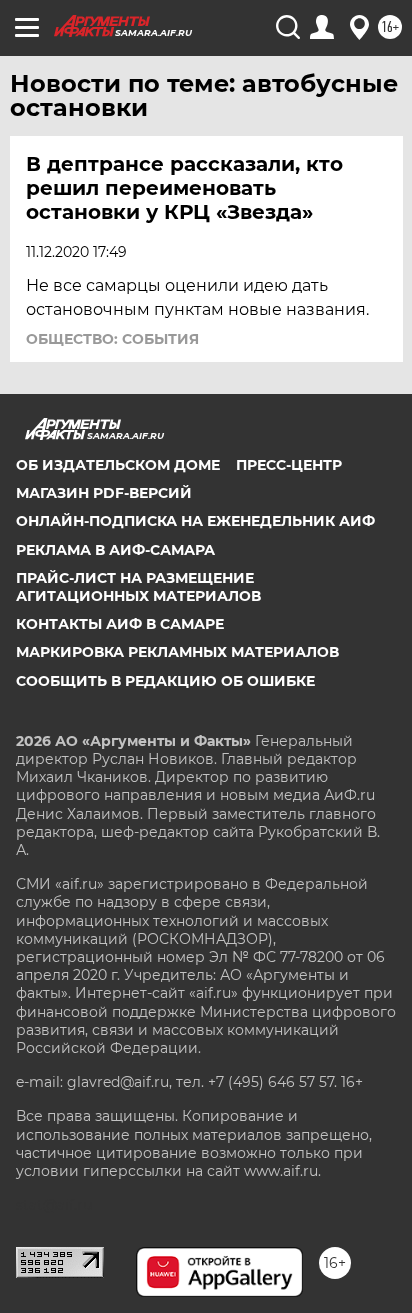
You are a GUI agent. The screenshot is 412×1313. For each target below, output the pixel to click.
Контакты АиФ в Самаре (120, 624)
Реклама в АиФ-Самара (115, 550)
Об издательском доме (118, 465)
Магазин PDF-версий (104, 493)
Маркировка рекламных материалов (177, 652)
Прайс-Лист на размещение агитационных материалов (138, 587)
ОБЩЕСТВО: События (112, 339)
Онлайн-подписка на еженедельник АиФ (195, 521)
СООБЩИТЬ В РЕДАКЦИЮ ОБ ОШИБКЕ (165, 681)
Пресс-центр (289, 465)
